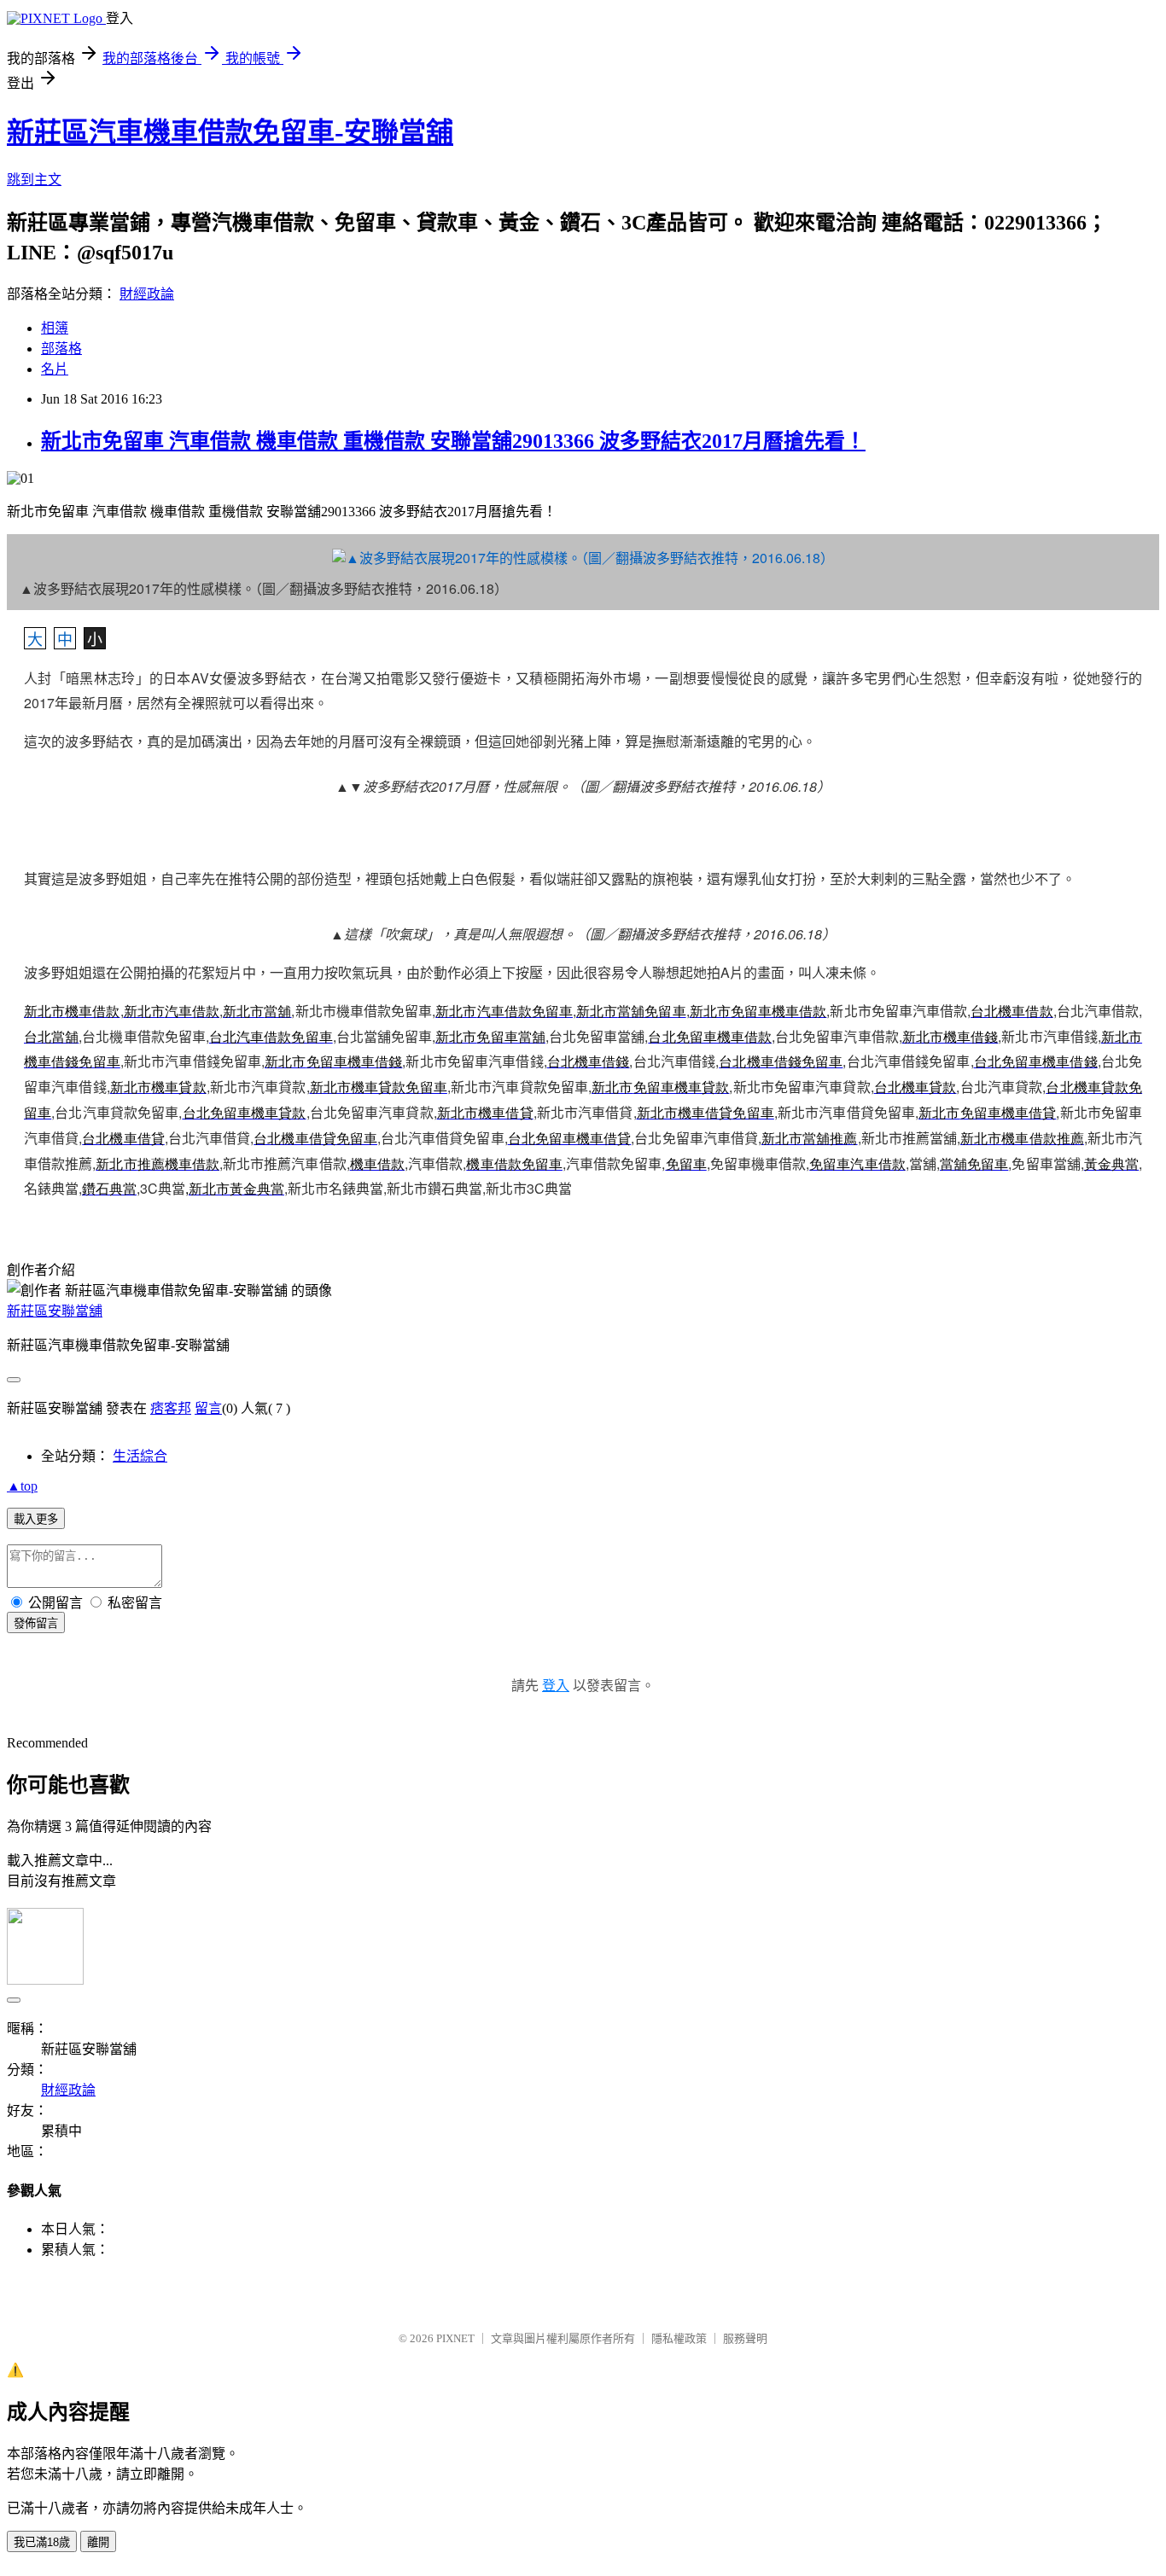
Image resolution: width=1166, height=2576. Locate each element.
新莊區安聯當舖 (55, 1311)
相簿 (55, 328)
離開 (98, 2542)
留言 (208, 1408)
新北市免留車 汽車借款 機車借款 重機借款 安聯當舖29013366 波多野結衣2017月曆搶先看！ (453, 441)
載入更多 (36, 1519)
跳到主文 (34, 180)
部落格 (61, 349)
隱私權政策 (679, 2338)
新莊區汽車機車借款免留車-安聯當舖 (230, 132)
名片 (55, 369)
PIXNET (455, 2338)
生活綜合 (140, 1456)
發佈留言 (36, 1623)
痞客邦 (171, 1408)
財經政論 (147, 294)
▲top (22, 1486)
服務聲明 (745, 2338)
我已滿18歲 (42, 2542)
